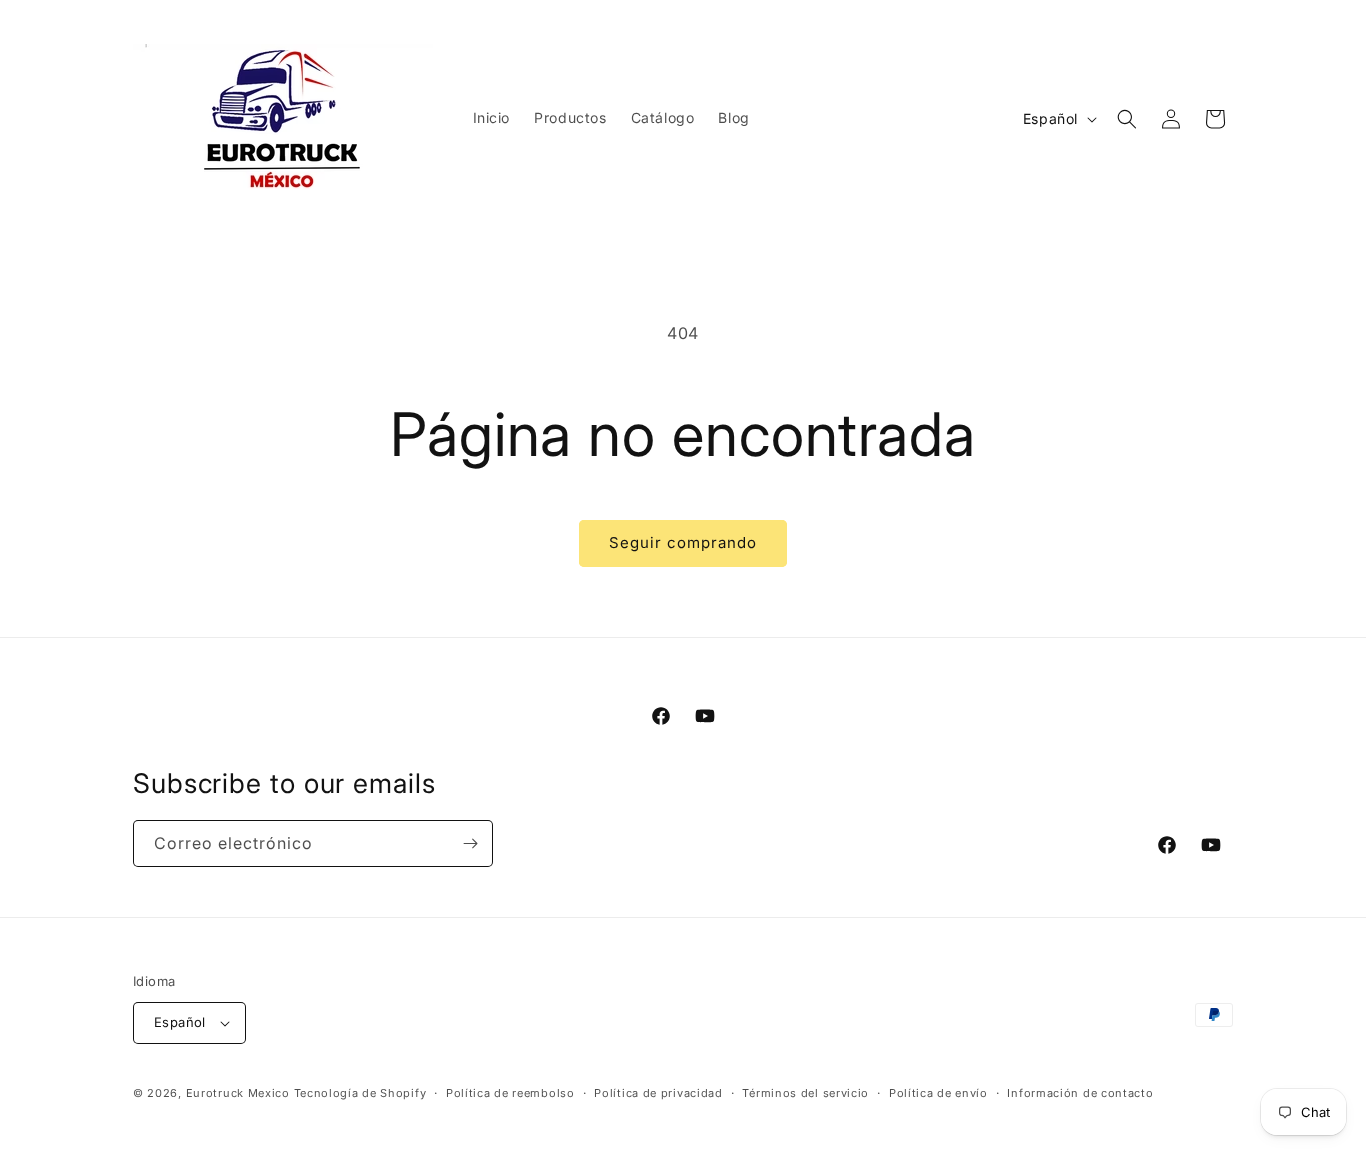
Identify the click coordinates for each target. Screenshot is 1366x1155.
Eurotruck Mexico (238, 1093)
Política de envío (938, 1093)
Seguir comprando (683, 542)
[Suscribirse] (470, 843)
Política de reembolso (510, 1093)
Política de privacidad (658, 1093)
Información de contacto (1080, 1093)
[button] (1127, 119)
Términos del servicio (805, 1093)
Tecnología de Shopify (360, 1093)
